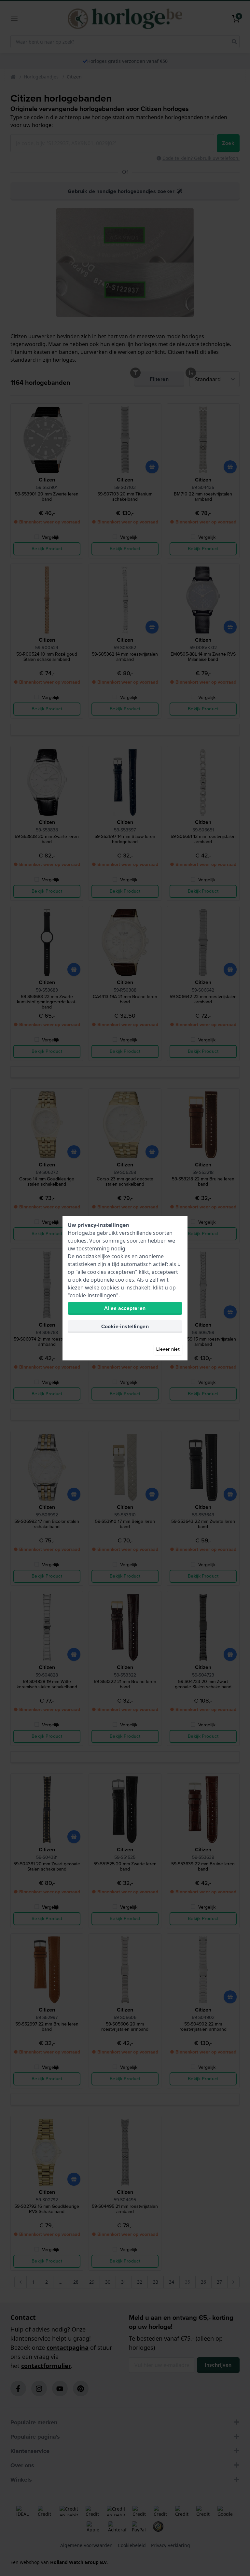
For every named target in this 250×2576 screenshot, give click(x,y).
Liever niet (168, 1349)
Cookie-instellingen (125, 1326)
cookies (77, 1241)
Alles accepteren (125, 1308)
